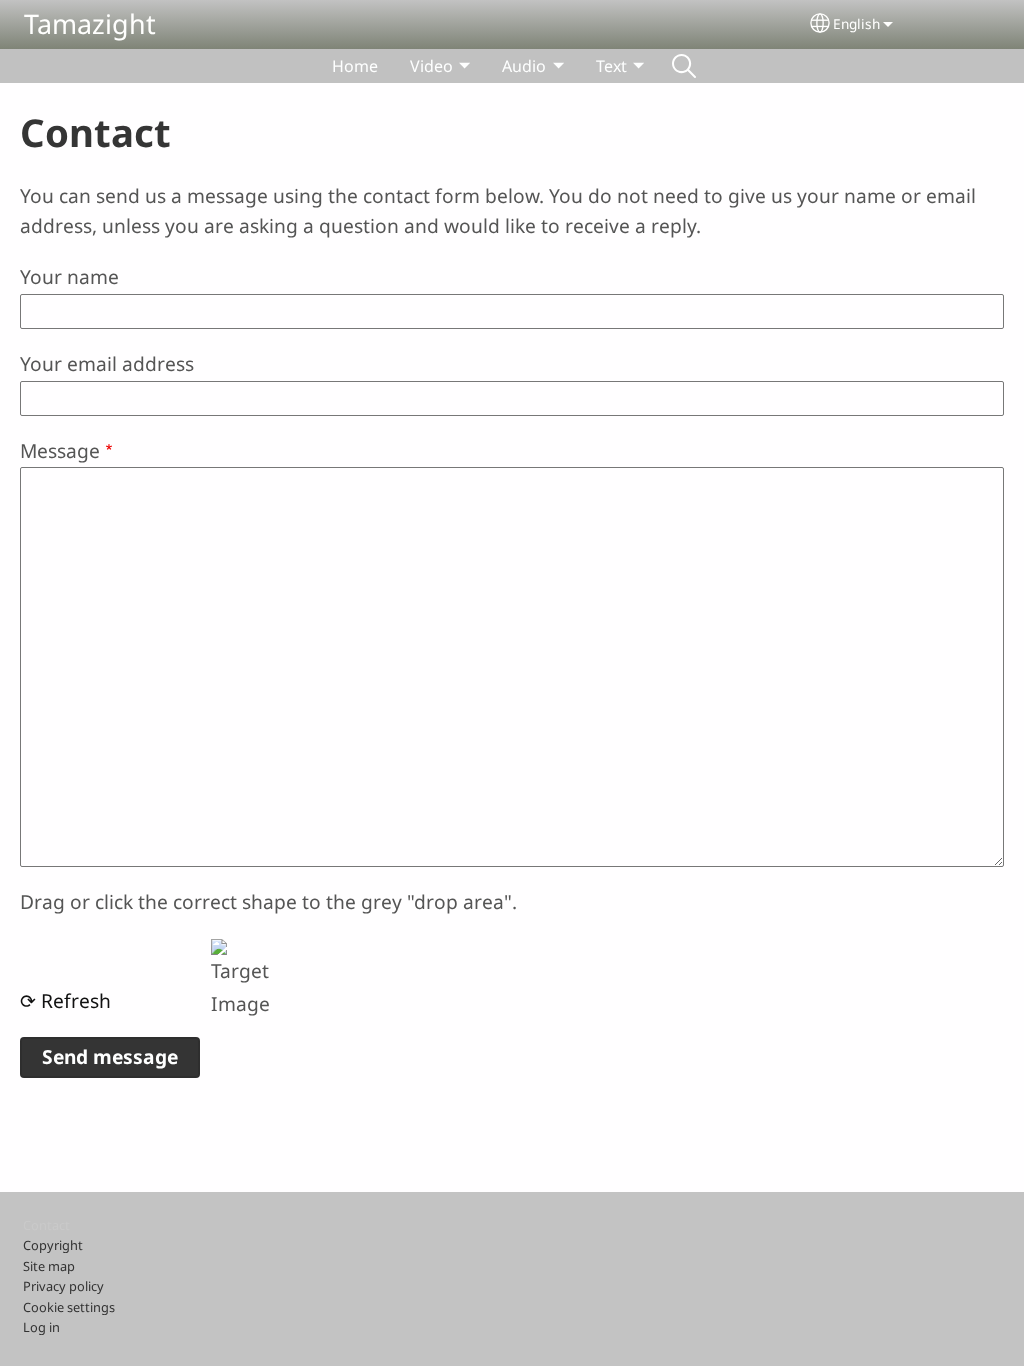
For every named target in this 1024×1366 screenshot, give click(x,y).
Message (60, 450)
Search (684, 66)
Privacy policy (63, 1286)
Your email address (107, 363)
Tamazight (90, 23)
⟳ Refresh (65, 1000)
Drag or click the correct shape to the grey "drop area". (268, 901)
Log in (41, 1327)
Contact (46, 1225)
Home (355, 66)
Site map (49, 1266)
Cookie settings (69, 1307)
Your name (69, 276)
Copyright (53, 1245)
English (856, 23)
